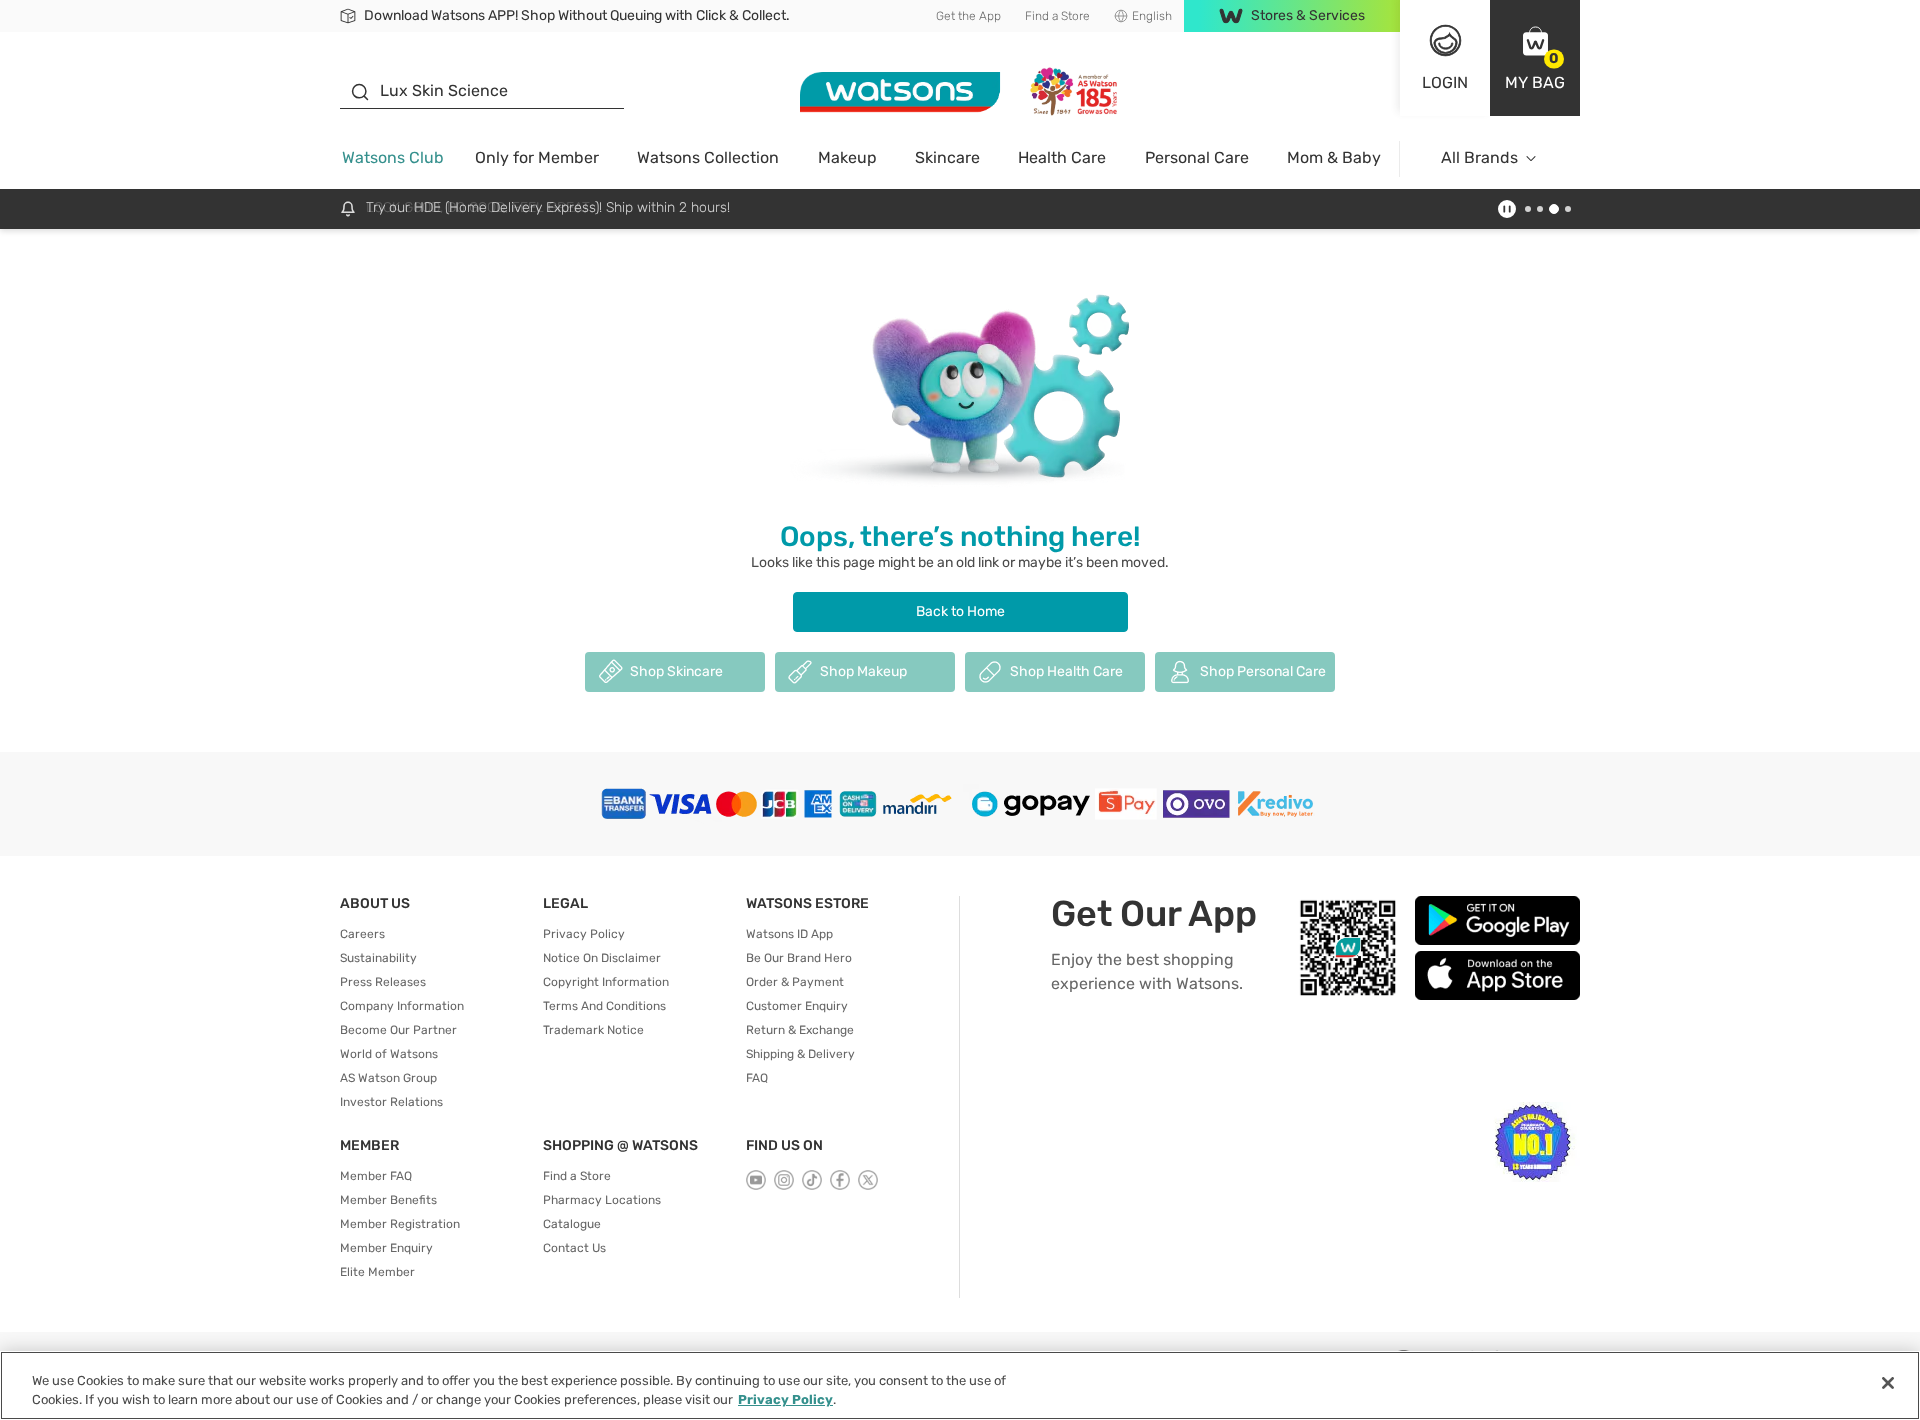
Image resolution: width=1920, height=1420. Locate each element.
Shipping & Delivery (800, 1054)
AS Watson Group (388, 1078)
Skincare (947, 157)
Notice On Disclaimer (602, 958)
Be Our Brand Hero (799, 958)
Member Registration (400, 1224)
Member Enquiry (386, 1248)
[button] (1535, 58)
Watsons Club (393, 157)
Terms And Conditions (604, 1006)
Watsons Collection (708, 157)
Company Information (402, 1006)
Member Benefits (388, 1200)
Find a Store (1057, 16)
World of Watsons (389, 1054)
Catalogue (572, 1224)
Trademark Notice (593, 1030)
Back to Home (960, 611)
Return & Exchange (800, 1030)
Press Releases (383, 982)
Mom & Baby (1334, 157)
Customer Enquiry (797, 1006)
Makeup (847, 157)
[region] (960, 1385)
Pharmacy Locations (602, 1200)
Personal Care (1197, 157)
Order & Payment (795, 982)
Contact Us (574, 1248)
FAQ (757, 1078)
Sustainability (378, 958)
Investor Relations (391, 1102)
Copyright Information (606, 982)
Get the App (968, 16)
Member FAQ (376, 1176)
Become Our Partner (398, 1030)
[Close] (1888, 1383)
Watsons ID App (789, 934)
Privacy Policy (584, 934)
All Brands (1479, 157)
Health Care (1062, 157)
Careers (362, 934)
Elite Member (377, 1272)
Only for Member (537, 157)
